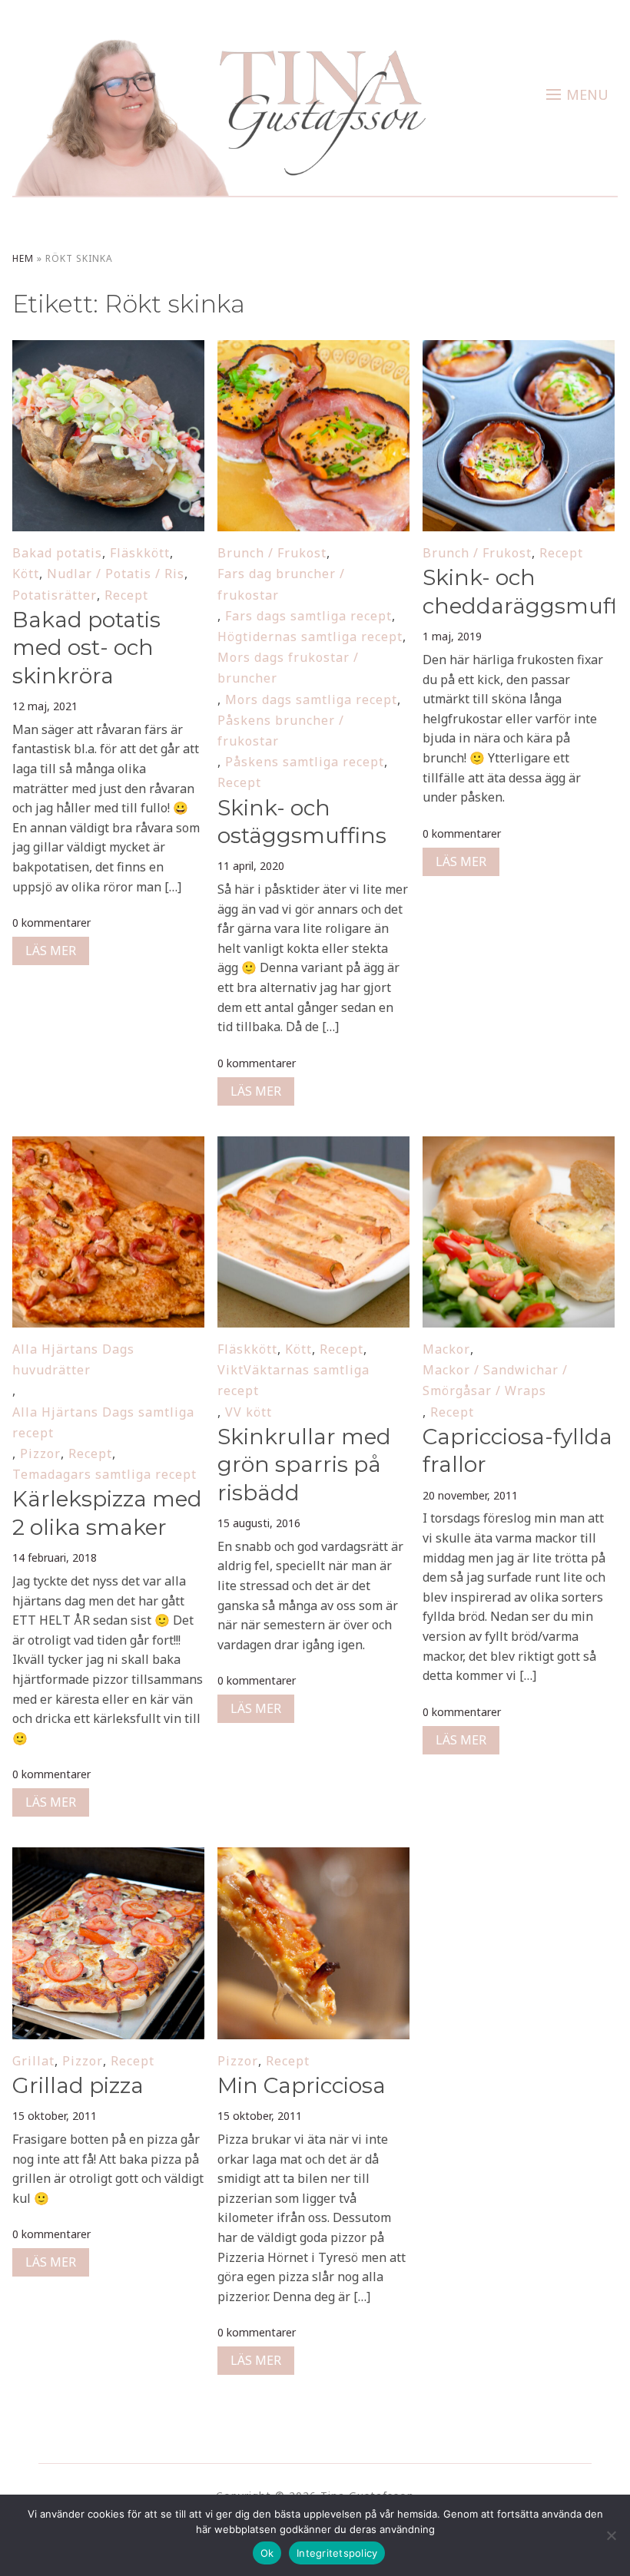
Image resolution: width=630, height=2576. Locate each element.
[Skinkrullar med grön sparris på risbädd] (313, 1146)
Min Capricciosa (304, 2085)
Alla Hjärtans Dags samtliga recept (103, 1422)
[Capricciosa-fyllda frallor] (518, 1146)
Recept (126, 595)
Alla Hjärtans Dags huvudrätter (73, 1359)
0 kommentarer (51, 923)
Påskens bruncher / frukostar (281, 731)
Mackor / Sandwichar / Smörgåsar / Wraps (495, 1380)
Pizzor (40, 1453)
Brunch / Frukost (272, 553)
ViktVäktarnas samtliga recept (293, 1380)
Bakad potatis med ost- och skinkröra (86, 648)
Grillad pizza (78, 2085)
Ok (267, 2553)
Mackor (446, 1349)
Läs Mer (51, 951)
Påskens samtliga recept (305, 762)
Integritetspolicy (337, 2553)
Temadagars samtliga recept (104, 1474)
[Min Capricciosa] (313, 1857)
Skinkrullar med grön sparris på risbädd (304, 1465)
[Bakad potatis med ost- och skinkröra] (108, 350)
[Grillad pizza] (108, 1857)
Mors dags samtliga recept (311, 699)
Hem (23, 258)
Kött (26, 574)
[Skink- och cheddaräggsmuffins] (518, 350)
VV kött (249, 1412)
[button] (577, 94)
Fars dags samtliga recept (308, 616)
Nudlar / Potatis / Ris (116, 574)
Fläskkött (140, 553)
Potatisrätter (55, 595)
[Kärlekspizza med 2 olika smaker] (108, 1146)
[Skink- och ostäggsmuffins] (313, 350)
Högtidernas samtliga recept (310, 637)
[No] (611, 2535)
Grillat (33, 2061)
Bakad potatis (57, 553)
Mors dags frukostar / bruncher (288, 668)
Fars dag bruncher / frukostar (281, 584)
